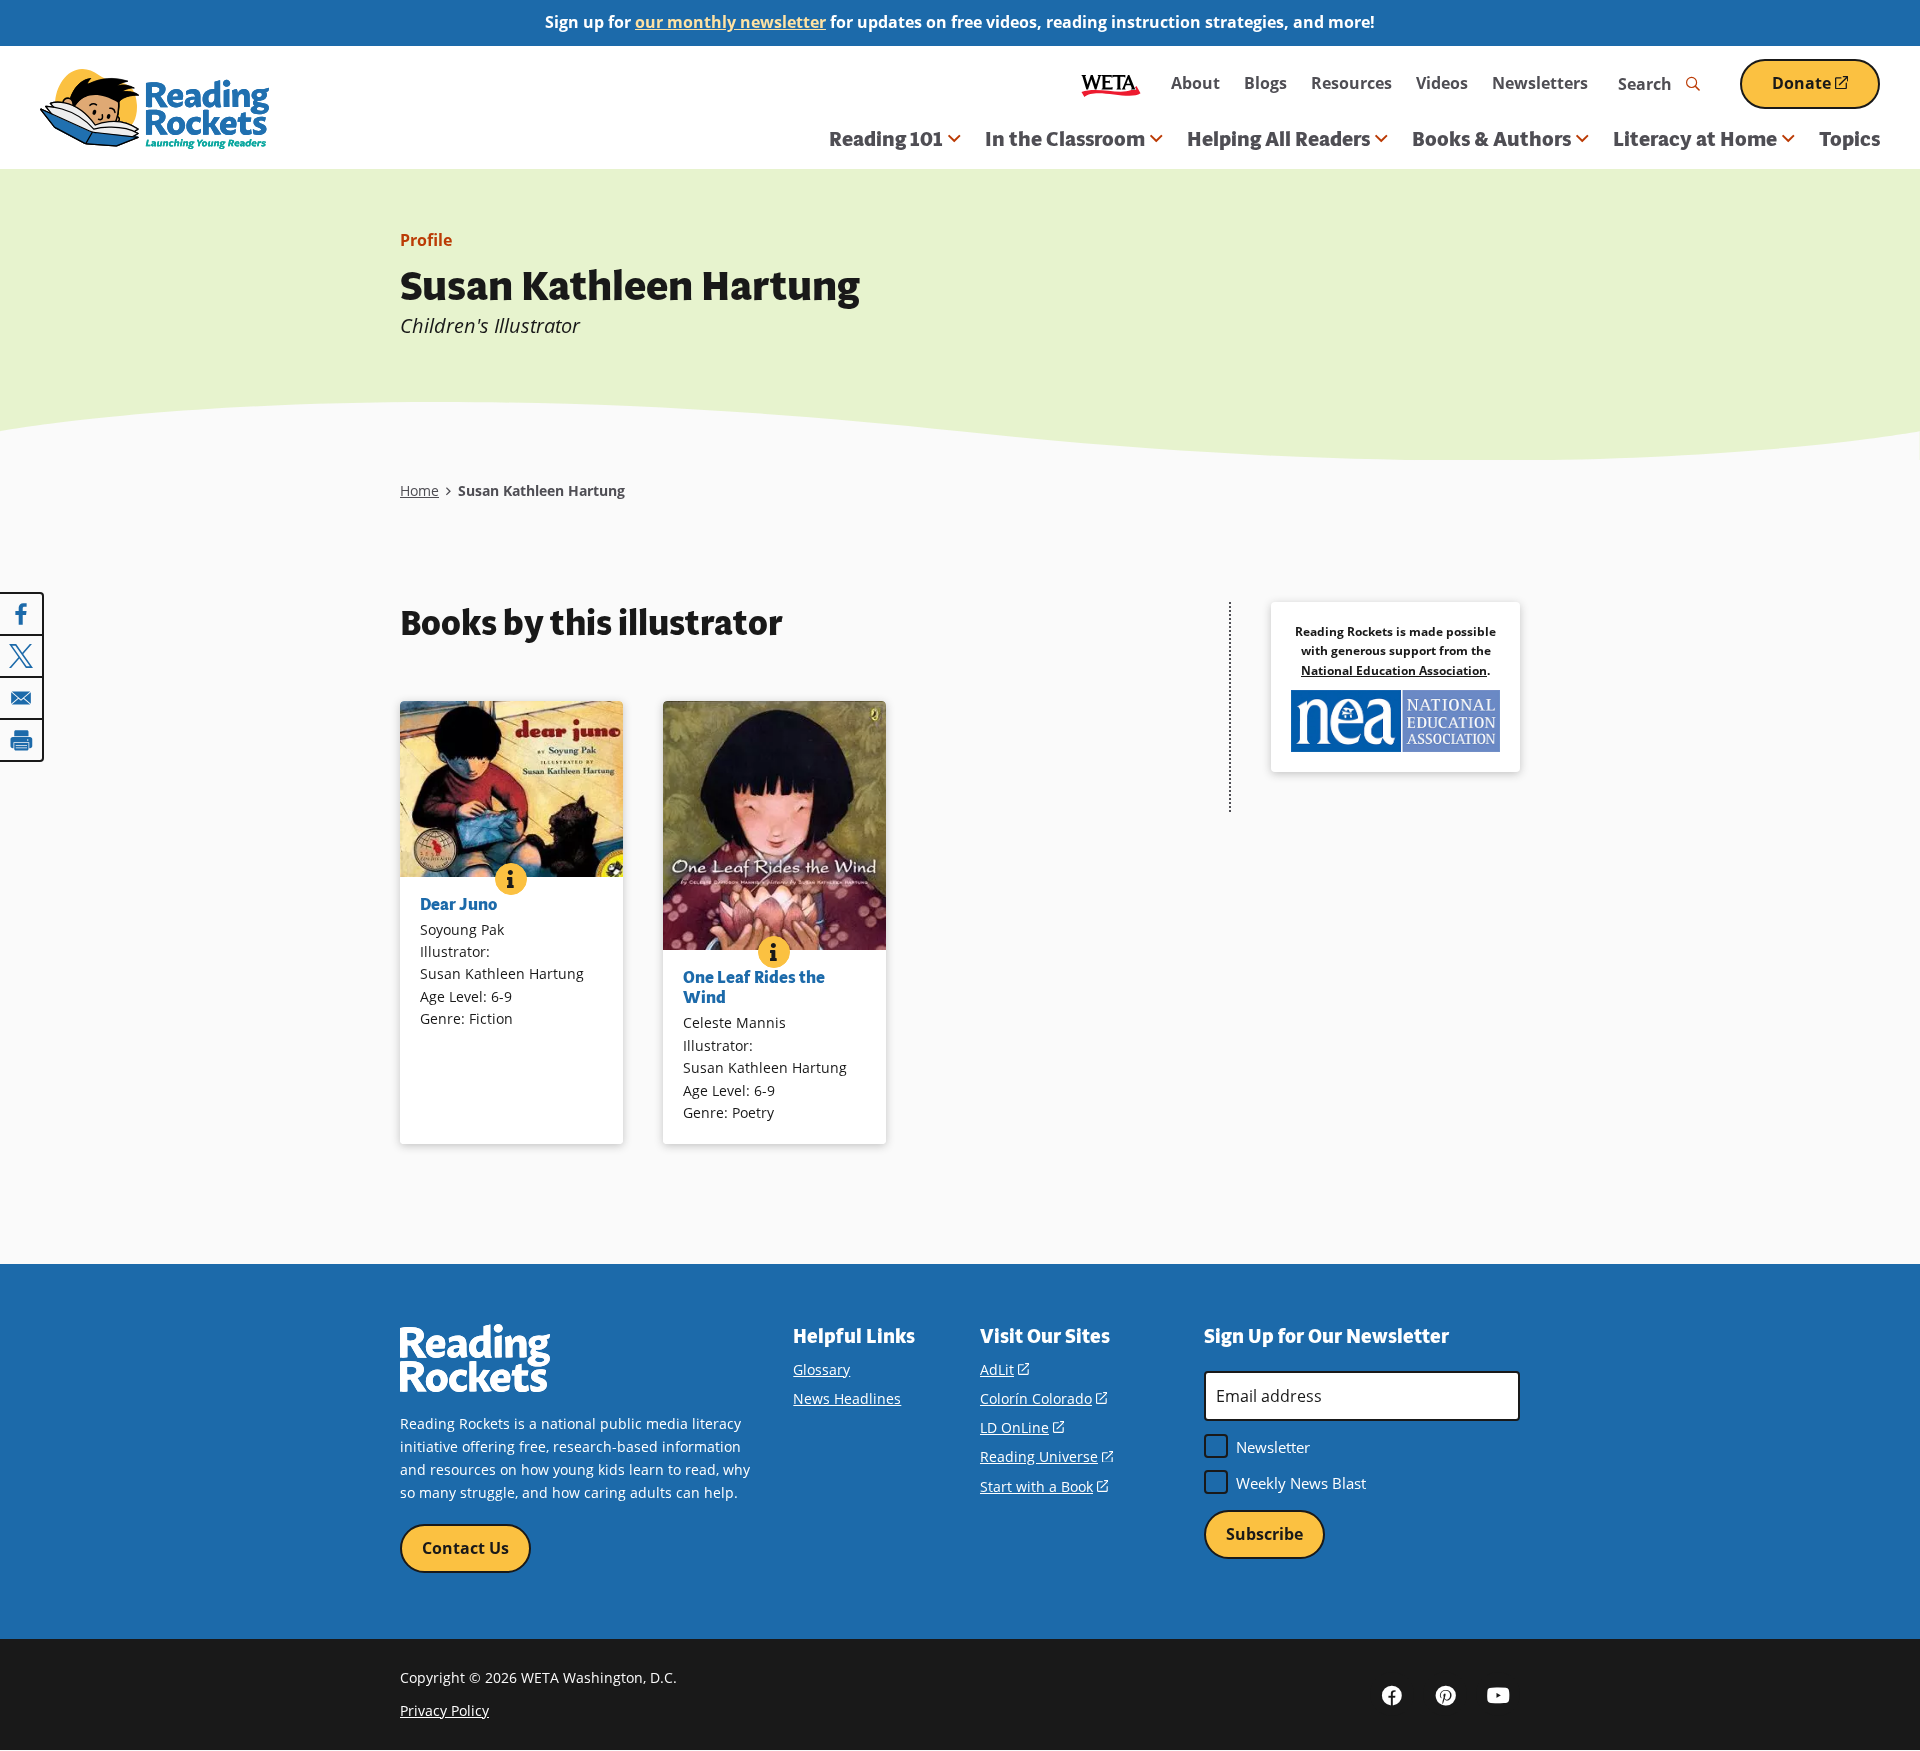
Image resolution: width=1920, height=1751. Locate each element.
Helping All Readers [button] (1278, 139)
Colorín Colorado (1043, 1398)
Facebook (1392, 1694)
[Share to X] (22, 656)
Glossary (821, 1369)
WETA (1111, 83)
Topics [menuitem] (1849, 139)
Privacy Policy (444, 1710)
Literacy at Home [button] (1695, 139)
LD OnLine (1022, 1427)
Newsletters (1540, 83)
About (1195, 83)
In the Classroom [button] (1065, 139)
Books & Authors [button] (1491, 139)
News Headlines (847, 1398)
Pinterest (1445, 1694)
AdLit (1004, 1369)
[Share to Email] (22, 698)
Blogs (1265, 83)
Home (419, 490)
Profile (426, 240)
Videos (1442, 83)
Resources (1351, 83)
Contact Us (465, 1548)
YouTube (1498, 1694)
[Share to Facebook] (22, 614)
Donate (1826, 90)
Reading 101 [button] (886, 139)
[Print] (22, 740)
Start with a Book (1044, 1486)
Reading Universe (1046, 1456)
